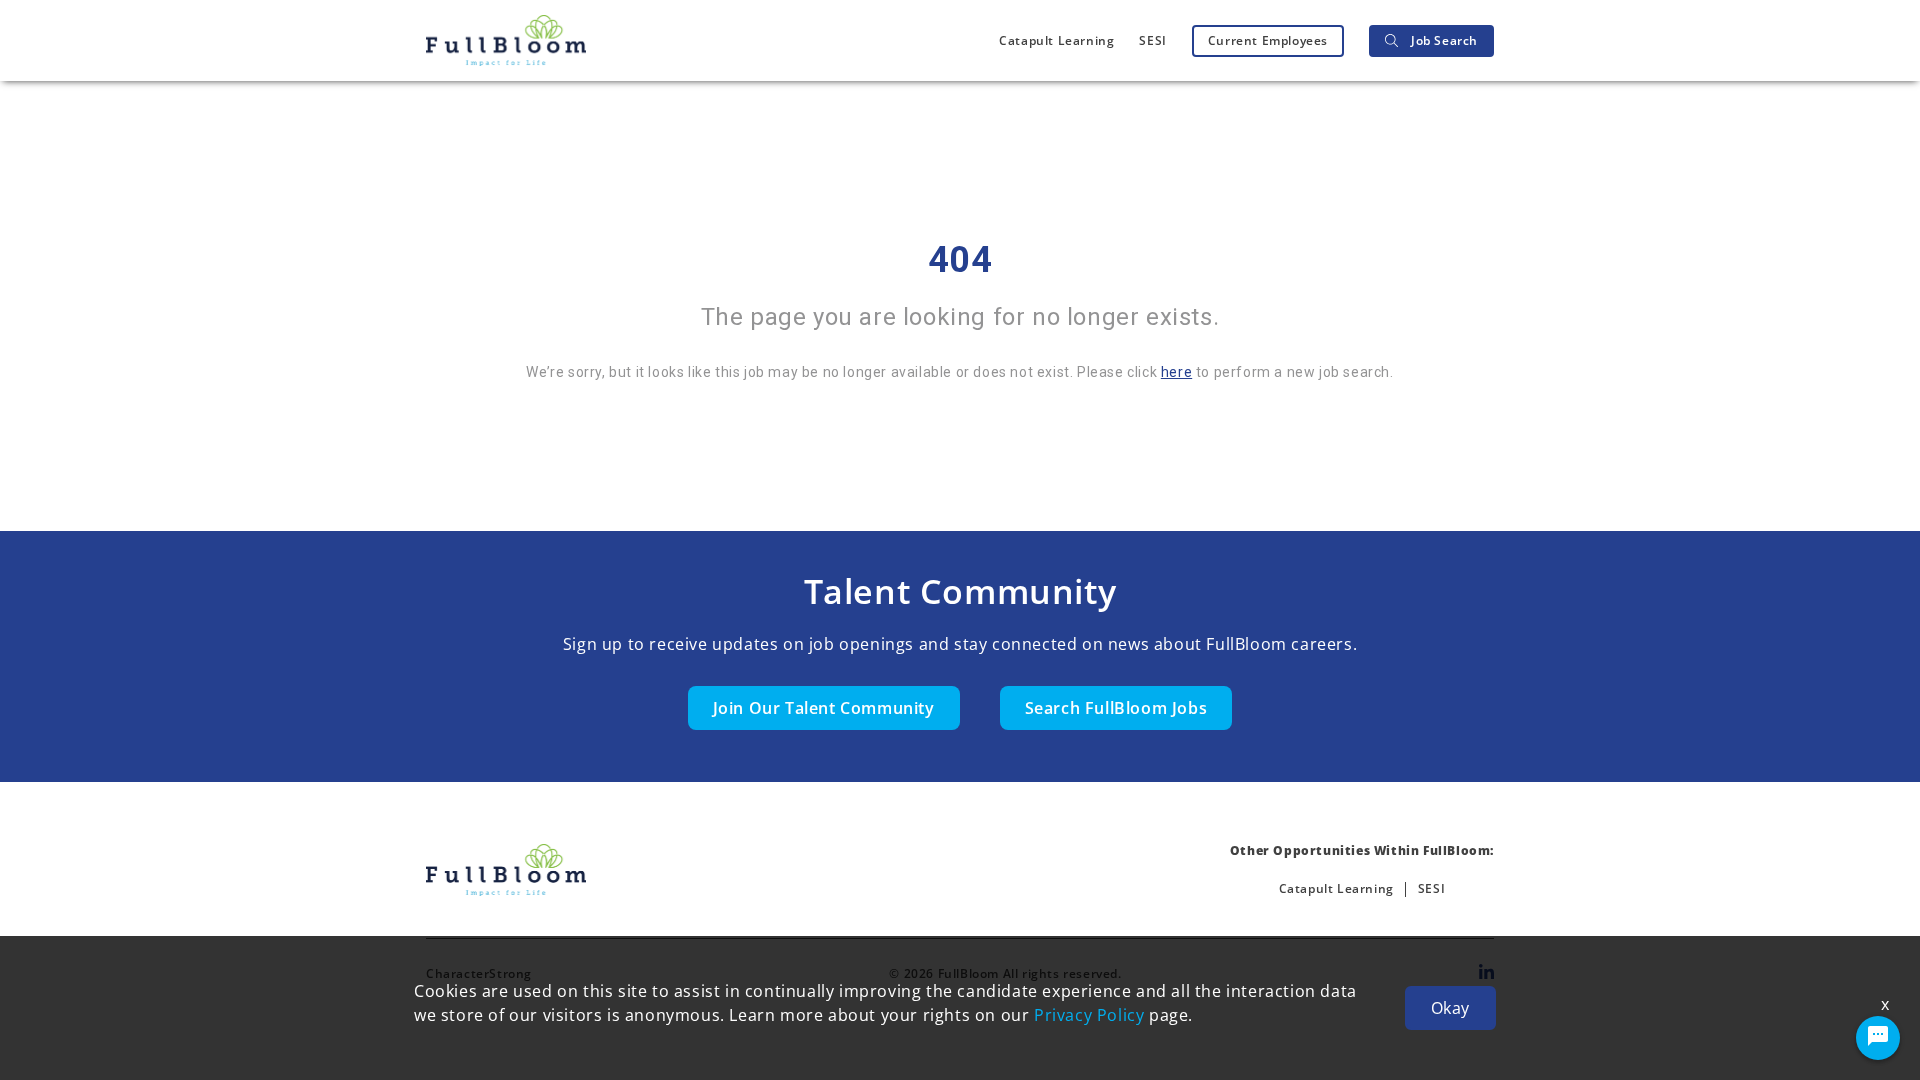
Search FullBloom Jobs (1116, 708)
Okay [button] (1450, 1008)
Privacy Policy (1089, 1015)
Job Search (1444, 40)
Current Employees (1268, 40)
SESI (1152, 40)
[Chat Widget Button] (1878, 1038)
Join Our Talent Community (824, 708)
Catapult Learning (1056, 40)
